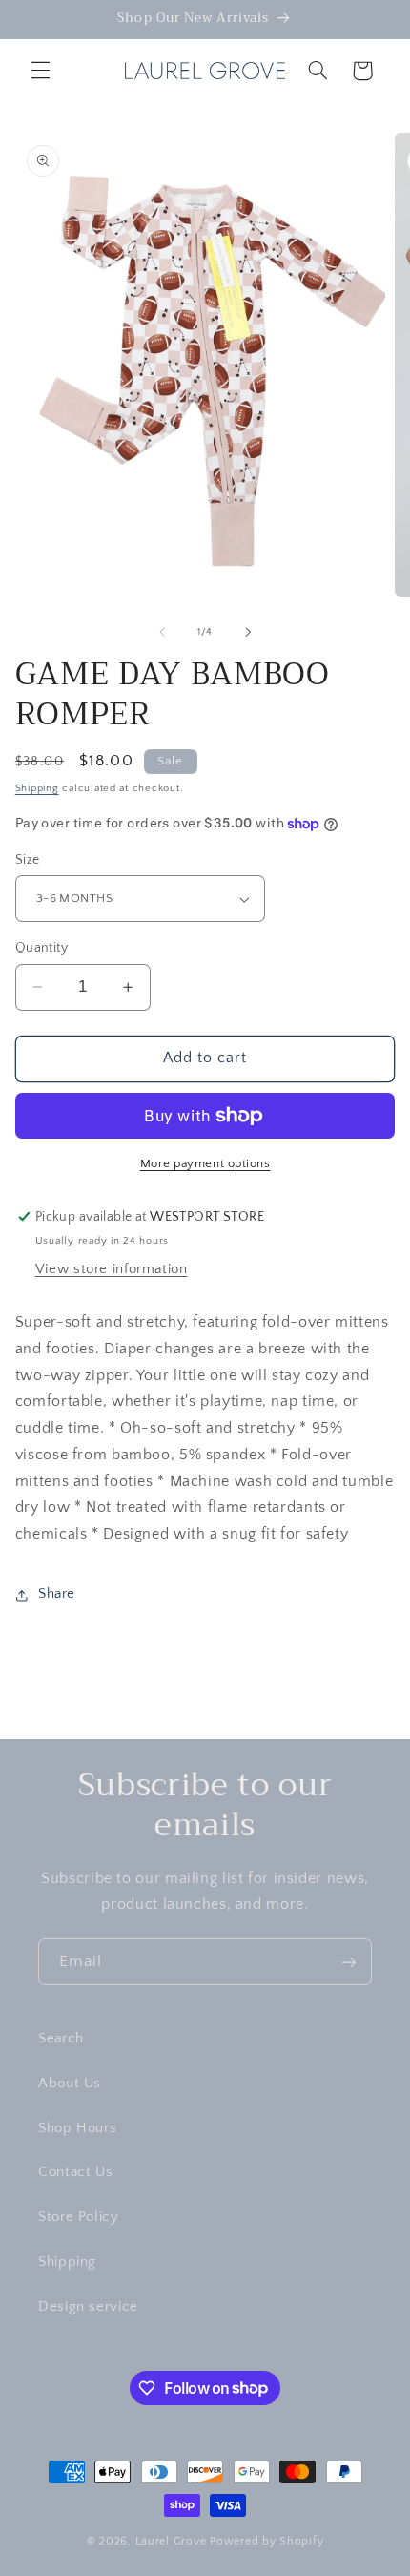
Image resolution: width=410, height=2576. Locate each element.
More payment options (205, 1163)
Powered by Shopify (266, 2541)
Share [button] (57, 1594)
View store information (112, 1269)
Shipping (37, 788)
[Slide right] (248, 633)
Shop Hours (77, 2128)
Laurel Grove (171, 2541)
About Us (70, 2084)
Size (28, 860)
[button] (40, 71)
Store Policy (79, 2217)
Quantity (41, 948)
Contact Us (75, 2172)
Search (61, 2039)
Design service (88, 2307)
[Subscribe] (349, 1962)
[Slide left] (162, 633)
